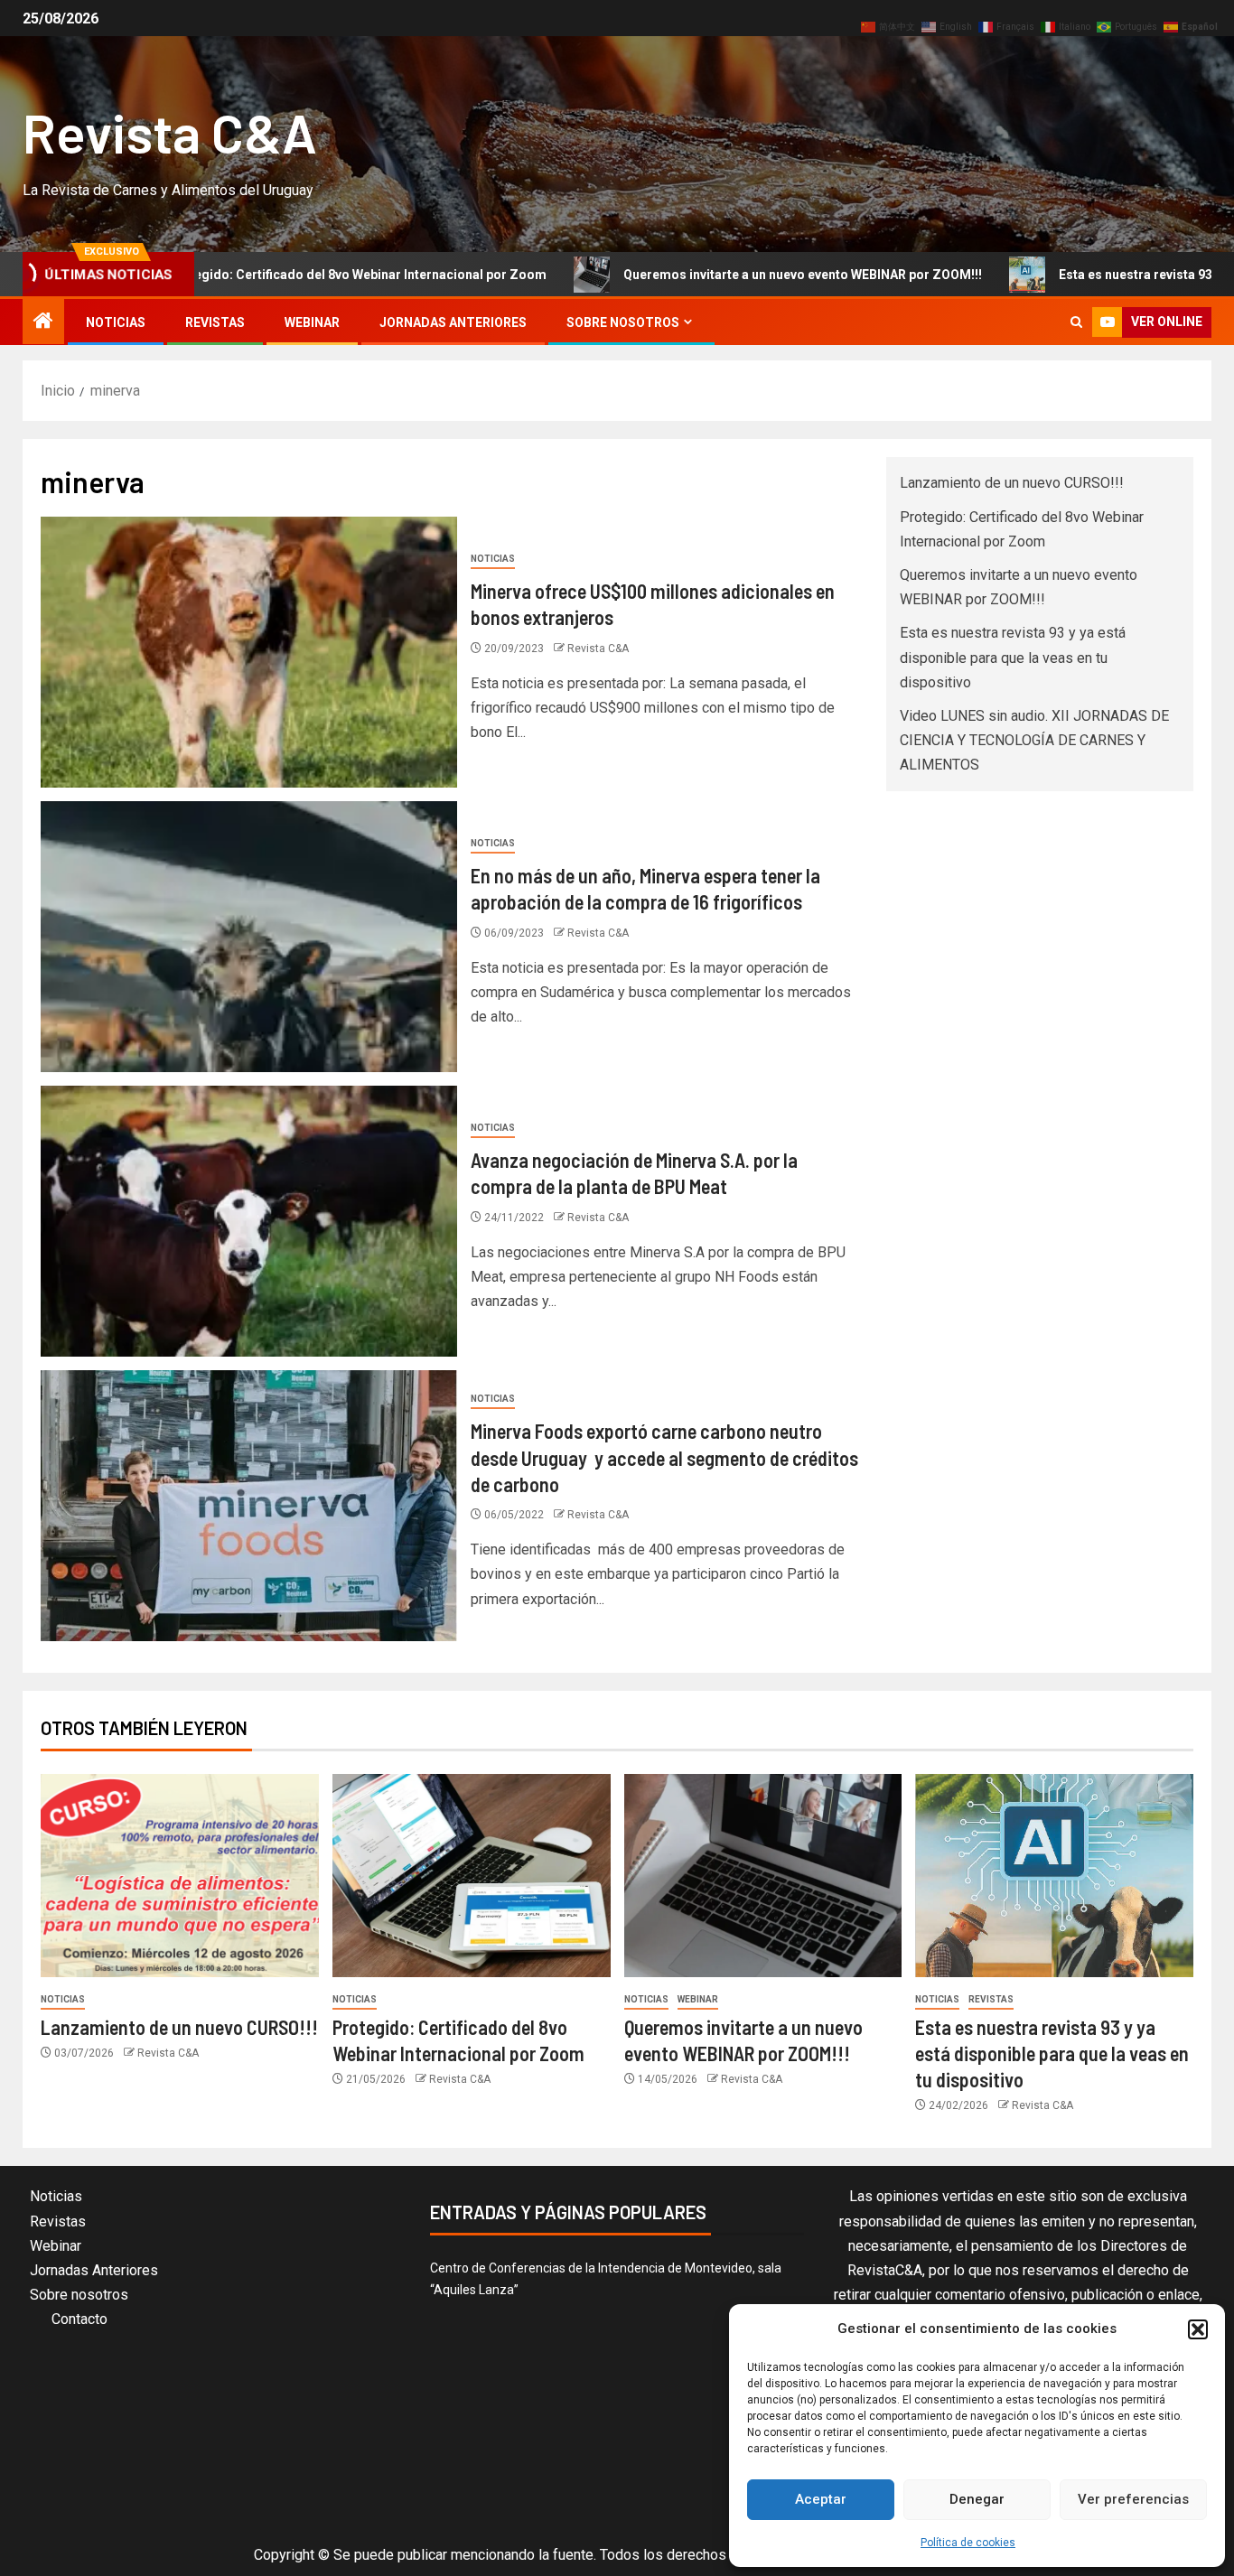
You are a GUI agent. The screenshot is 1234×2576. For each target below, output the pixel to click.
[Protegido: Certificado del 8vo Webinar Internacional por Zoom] (472, 1876)
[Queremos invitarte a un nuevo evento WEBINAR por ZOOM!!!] (763, 1876)
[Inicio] (43, 322)
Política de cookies (968, 2543)
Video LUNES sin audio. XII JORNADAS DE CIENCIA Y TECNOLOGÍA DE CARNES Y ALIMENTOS (1034, 740)
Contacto (79, 2319)
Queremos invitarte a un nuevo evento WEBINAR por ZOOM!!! (695, 275)
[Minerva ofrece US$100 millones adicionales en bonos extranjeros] (249, 652)
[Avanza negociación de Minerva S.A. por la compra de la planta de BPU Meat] (249, 1221)
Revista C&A (170, 132)
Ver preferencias (1133, 2499)
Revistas (215, 322)
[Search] (1076, 322)
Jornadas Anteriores (453, 322)
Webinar (312, 322)
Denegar (977, 2499)
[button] (1198, 2329)
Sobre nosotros (623, 322)
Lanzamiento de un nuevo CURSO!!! (1012, 483)
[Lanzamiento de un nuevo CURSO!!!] (180, 1876)
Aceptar (821, 2499)
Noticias (116, 322)
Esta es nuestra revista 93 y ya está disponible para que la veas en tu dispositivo (1013, 657)
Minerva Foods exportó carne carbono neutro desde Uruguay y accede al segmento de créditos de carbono (664, 1457)
